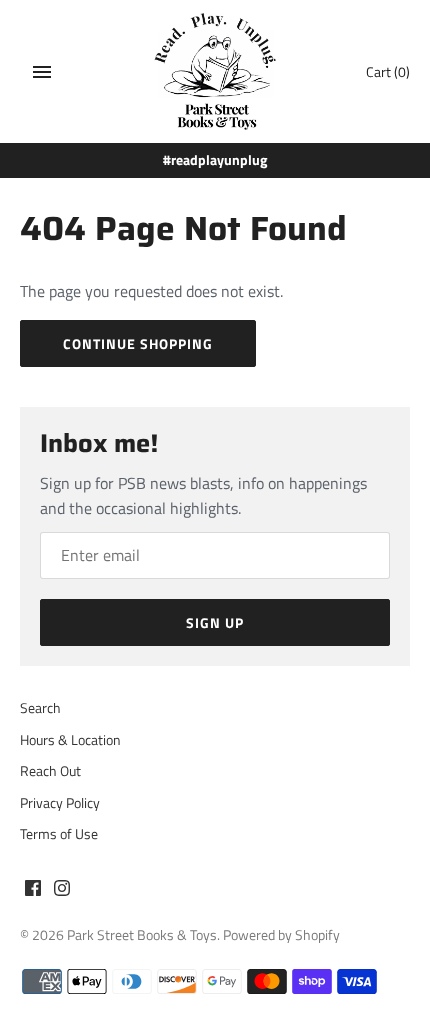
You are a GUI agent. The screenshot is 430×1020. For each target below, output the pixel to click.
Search (40, 708)
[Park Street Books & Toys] (215, 71)
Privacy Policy (60, 803)
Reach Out (50, 771)
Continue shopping (138, 343)
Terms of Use (59, 834)
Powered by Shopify (281, 935)
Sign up (215, 622)
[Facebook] (33, 891)
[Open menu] (42, 72)
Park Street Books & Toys (142, 935)
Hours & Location (70, 740)
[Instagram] (62, 891)
